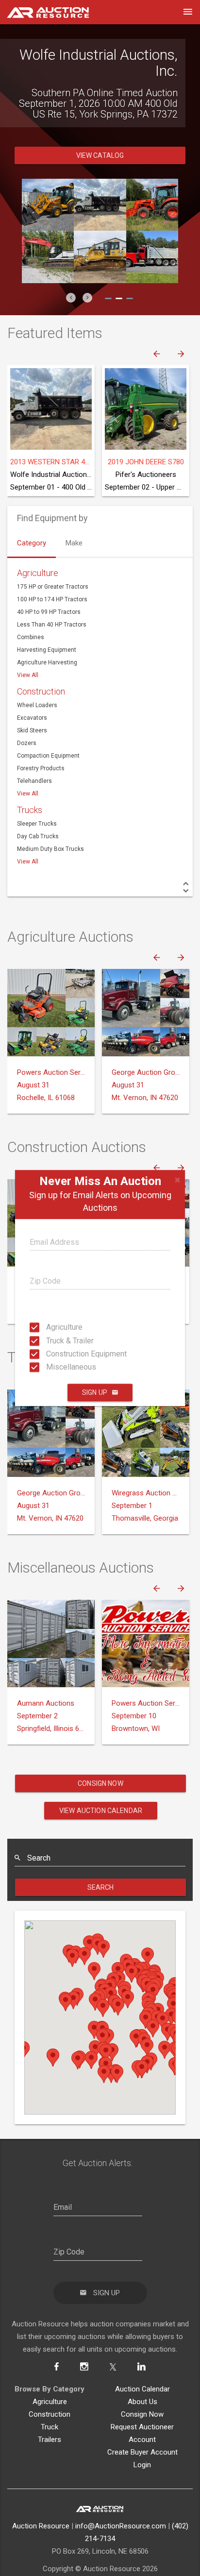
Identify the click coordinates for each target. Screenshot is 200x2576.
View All (28, 675)
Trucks (30, 810)
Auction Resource (41, 2526)
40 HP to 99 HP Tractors (49, 612)
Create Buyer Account (142, 2452)
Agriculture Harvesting (47, 662)
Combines (31, 637)
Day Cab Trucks (38, 836)
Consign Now (100, 1783)
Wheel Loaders (37, 705)
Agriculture (49, 1327)
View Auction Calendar (101, 1811)
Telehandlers (34, 781)
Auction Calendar (142, 2389)
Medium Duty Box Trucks (50, 849)
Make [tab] (74, 543)
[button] (71, 298)
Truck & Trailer (49, 1340)
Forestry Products (41, 768)
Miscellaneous (49, 1367)
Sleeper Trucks (37, 824)
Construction (41, 691)
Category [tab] (32, 543)
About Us (142, 2402)
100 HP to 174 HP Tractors (52, 599)
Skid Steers (32, 730)
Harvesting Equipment (47, 650)
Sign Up (95, 1392)
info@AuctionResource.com (121, 2526)
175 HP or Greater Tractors (53, 587)
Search (101, 1887)
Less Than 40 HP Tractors (52, 625)
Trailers (50, 2440)
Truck (50, 2427)
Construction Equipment (49, 1354)
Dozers (27, 743)
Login (142, 2465)
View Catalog (100, 155)
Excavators (32, 718)
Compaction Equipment (48, 756)
